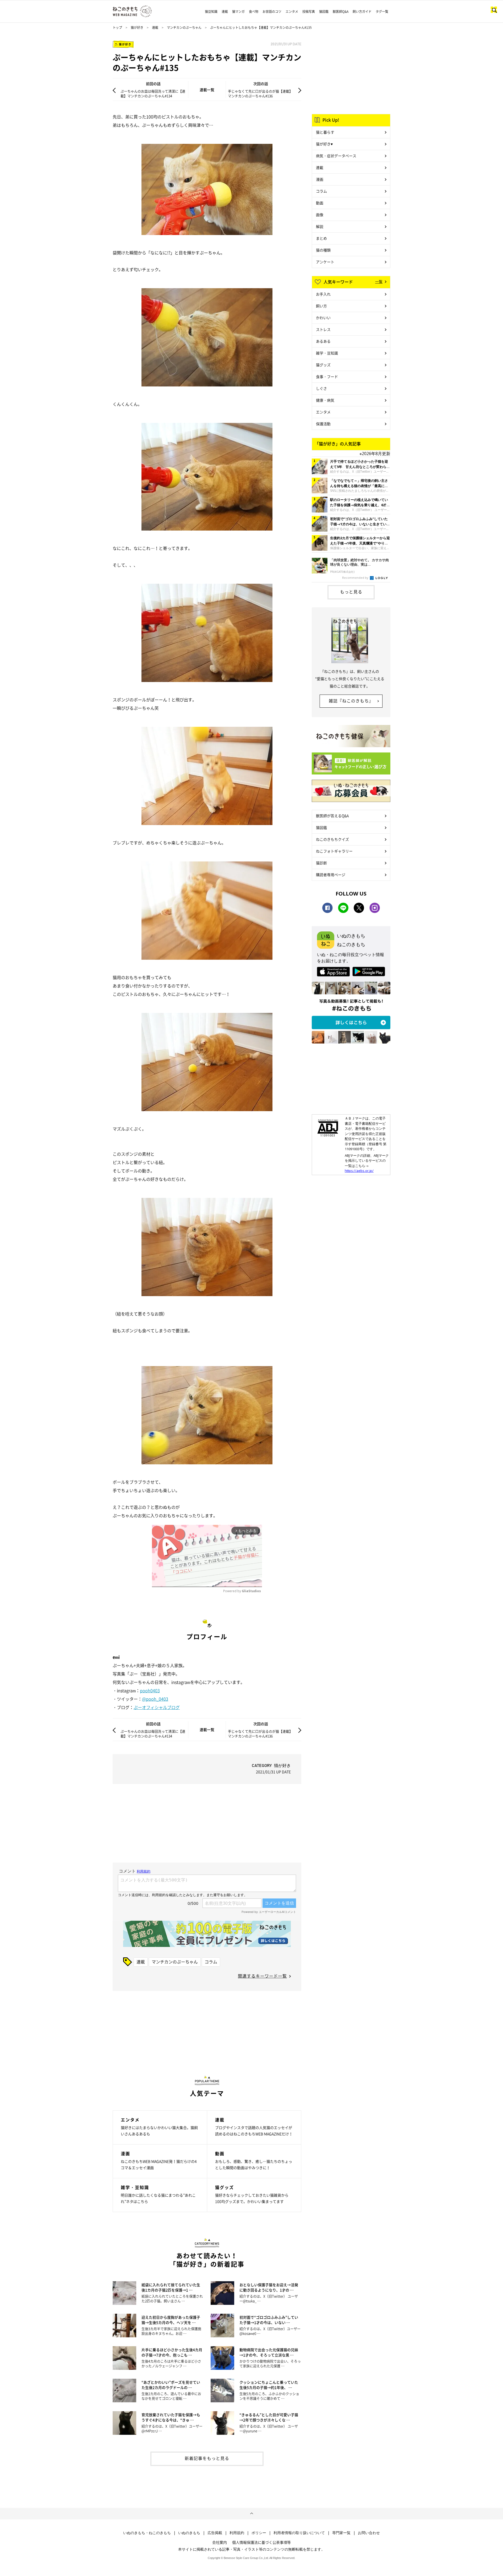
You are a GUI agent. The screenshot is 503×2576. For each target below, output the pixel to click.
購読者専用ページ (331, 875)
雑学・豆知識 (327, 353)
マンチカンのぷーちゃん (184, 28)
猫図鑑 (324, 12)
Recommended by (356, 578)
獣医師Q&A (341, 12)
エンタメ (292, 12)
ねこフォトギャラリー (334, 851)
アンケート (325, 262)
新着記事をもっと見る (207, 2458)
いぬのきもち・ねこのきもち (147, 2533)
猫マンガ (238, 12)
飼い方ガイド (362, 12)
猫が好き (137, 28)
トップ (117, 28)
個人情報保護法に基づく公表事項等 (261, 2542)
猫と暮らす (325, 132)
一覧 (379, 281)
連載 (225, 12)
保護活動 (323, 424)
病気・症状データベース (336, 156)
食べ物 (254, 12)
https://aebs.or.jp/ (359, 1171)
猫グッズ (323, 365)
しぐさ (321, 388)
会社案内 (220, 2542)
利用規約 (237, 2533)
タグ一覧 (382, 12)
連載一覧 (207, 90)
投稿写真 (309, 12)
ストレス (323, 329)
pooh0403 (150, 1690)
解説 (320, 226)
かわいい (323, 318)
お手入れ (323, 294)
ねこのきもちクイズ (332, 839)
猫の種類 (323, 250)
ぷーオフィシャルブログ (157, 1707)
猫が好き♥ (324, 144)
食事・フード (327, 376)
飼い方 (321, 306)
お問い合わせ (369, 2533)
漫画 (320, 179)
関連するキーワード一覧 (262, 1976)
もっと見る (351, 592)
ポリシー (259, 2533)
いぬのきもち (189, 2533)
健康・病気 (325, 400)
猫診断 (321, 863)
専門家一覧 (341, 2533)
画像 (320, 215)
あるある (323, 341)
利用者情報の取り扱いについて (299, 2533)
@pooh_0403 (155, 1699)
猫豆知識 (211, 12)
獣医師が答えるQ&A (332, 816)
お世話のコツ (272, 12)
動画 (320, 203)
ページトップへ (251, 2514)
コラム (211, 1962)
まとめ (321, 238)
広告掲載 (215, 2533)
